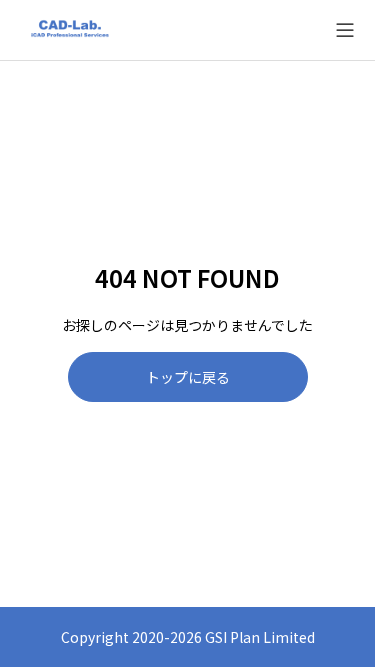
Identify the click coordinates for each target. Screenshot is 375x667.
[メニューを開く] (345, 30)
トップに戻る (188, 377)
